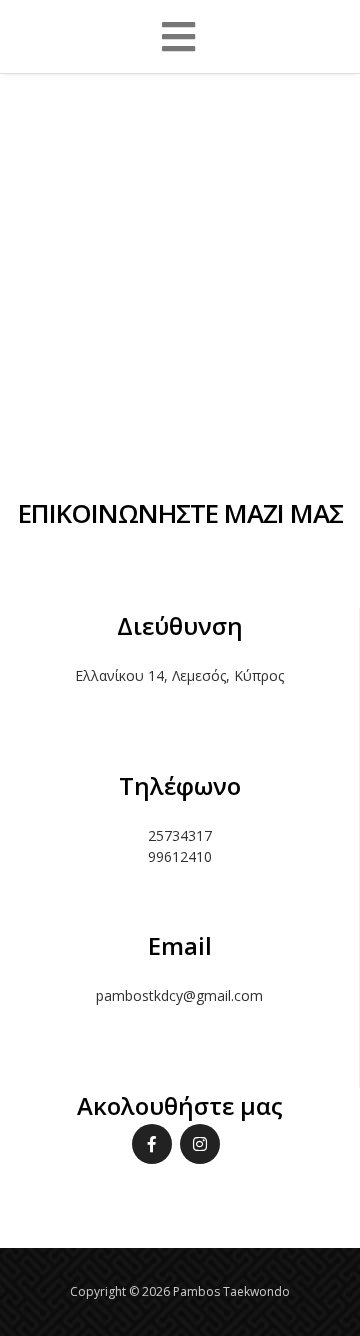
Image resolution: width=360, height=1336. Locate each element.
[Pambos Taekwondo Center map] (180, 234)
